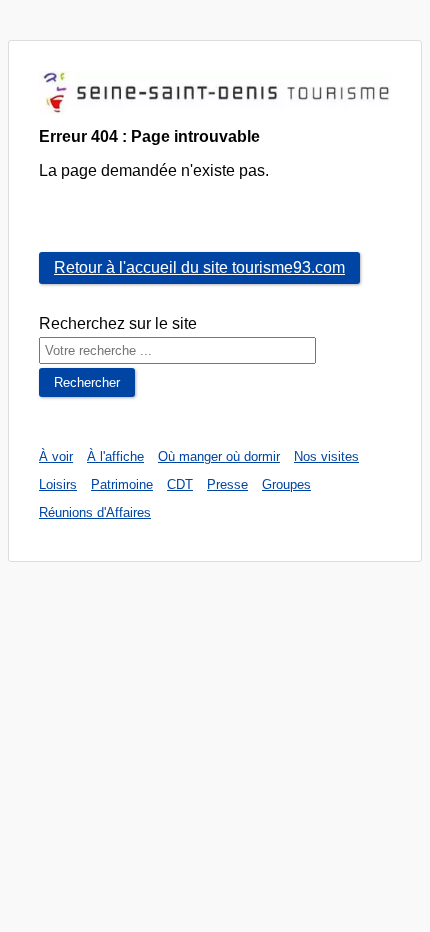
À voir (56, 456)
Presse (227, 484)
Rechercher (87, 382)
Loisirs (58, 484)
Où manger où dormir (219, 456)
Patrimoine (122, 484)
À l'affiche (115, 456)
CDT (180, 484)
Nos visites (326, 456)
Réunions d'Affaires (95, 512)
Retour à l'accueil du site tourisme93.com (199, 267)
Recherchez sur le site (118, 323)
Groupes (286, 484)
